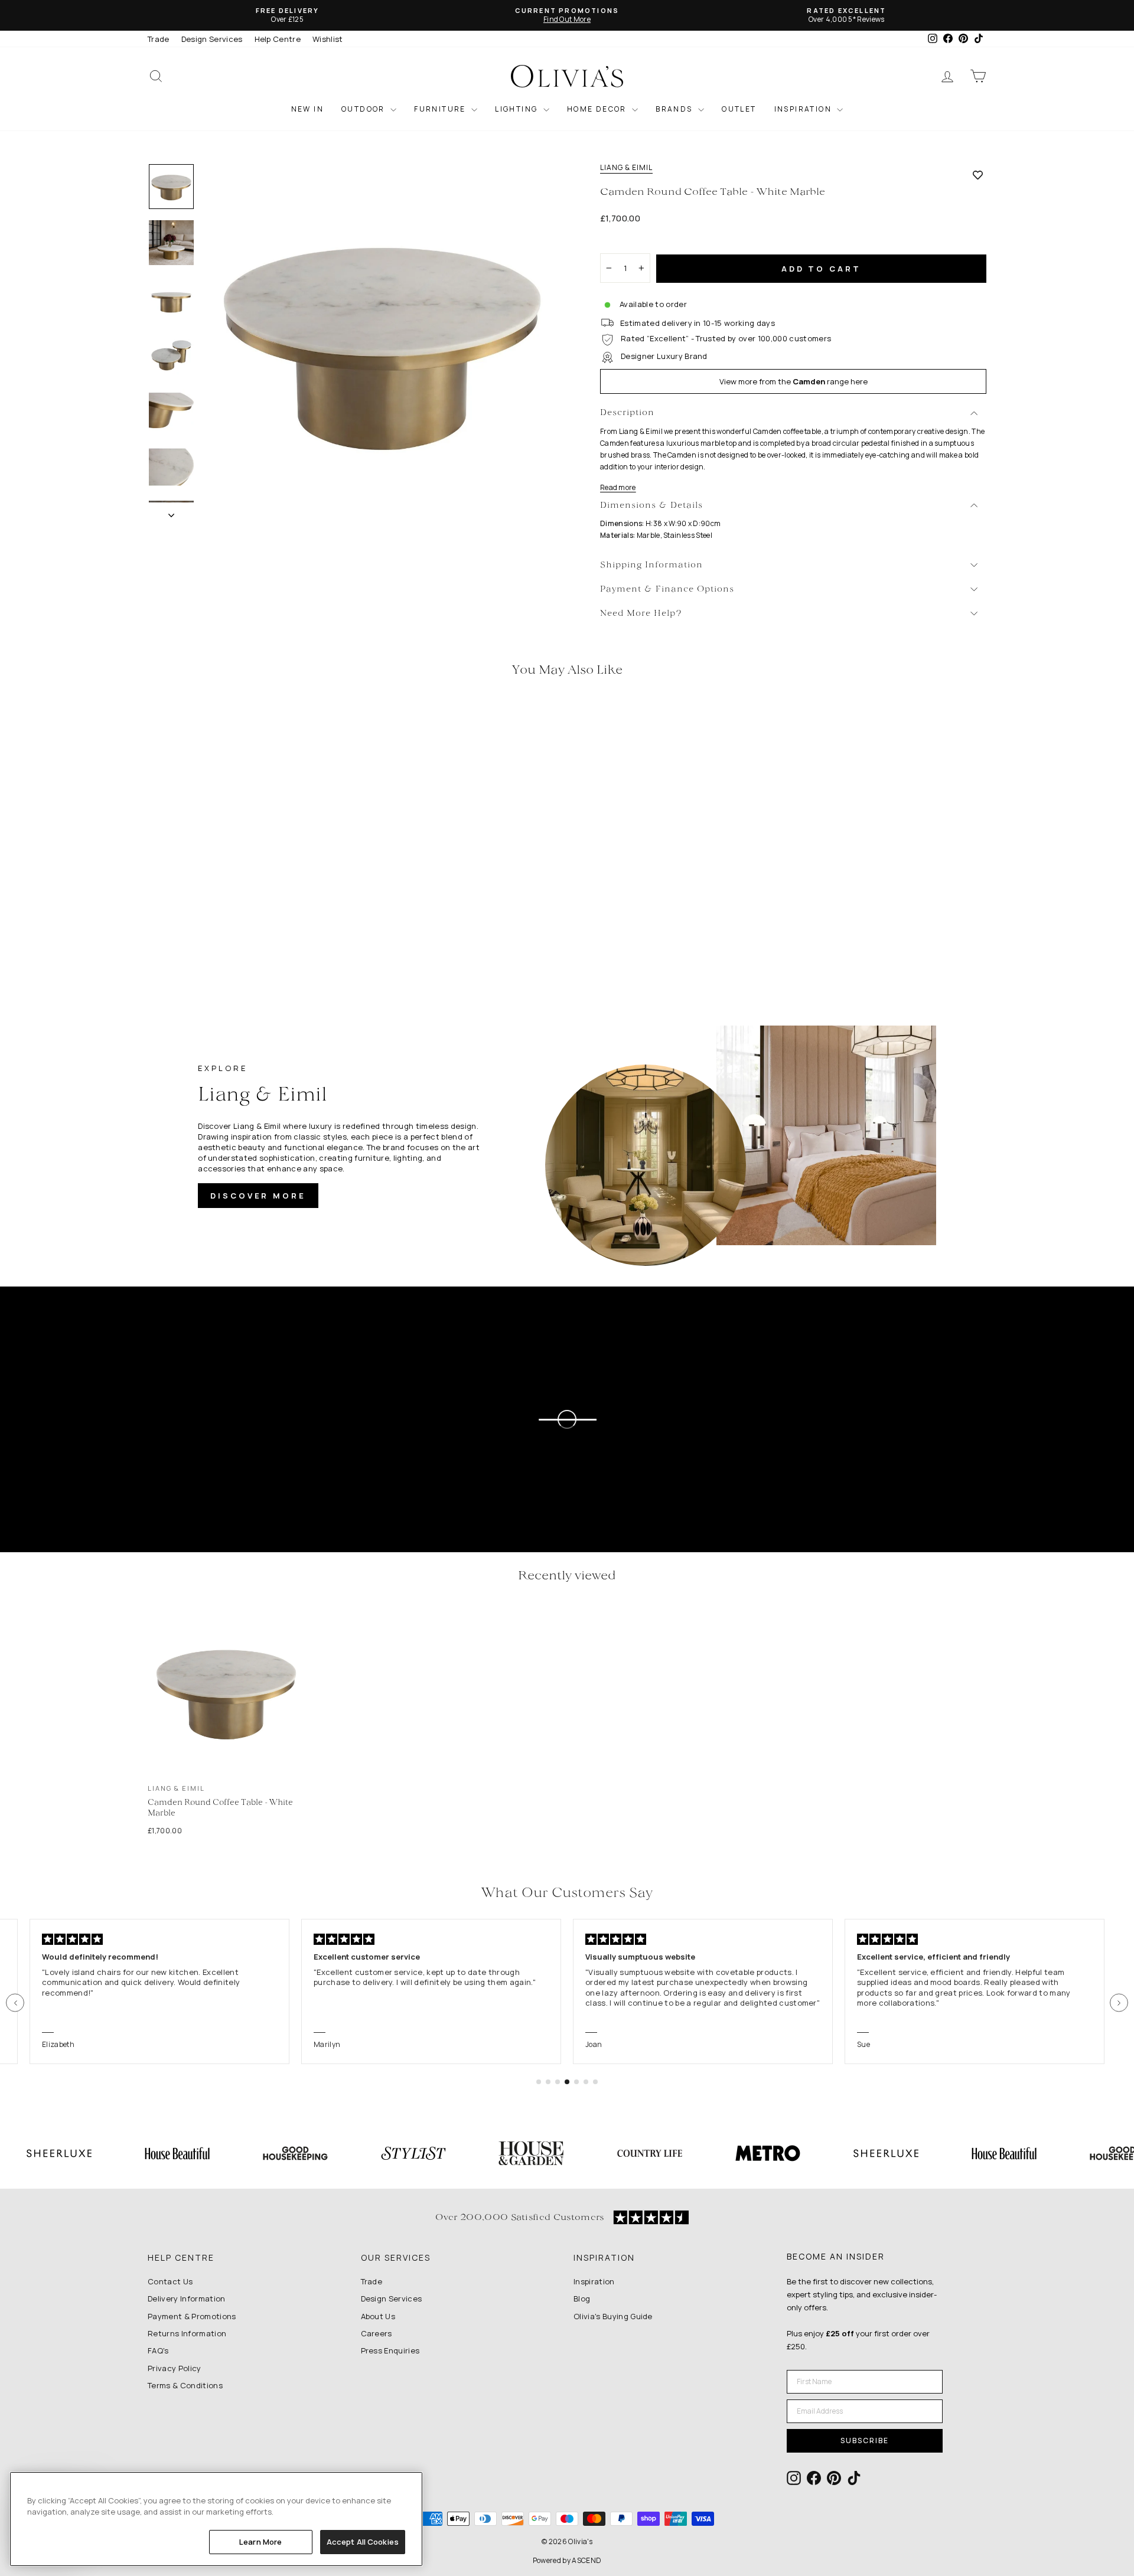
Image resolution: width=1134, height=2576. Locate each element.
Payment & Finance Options (667, 590)
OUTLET (739, 109)
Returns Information (187, 2333)
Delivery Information (187, 2299)
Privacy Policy (175, 2368)
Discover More (258, 1196)
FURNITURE (441, 109)
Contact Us (170, 2281)
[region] (216, 2519)
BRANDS (675, 109)
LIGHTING (518, 109)
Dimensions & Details (651, 506)
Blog (582, 2299)
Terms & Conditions (185, 2385)
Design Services (212, 39)
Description (627, 413)
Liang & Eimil (626, 168)
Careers (377, 2333)
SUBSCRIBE (865, 2440)
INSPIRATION (804, 109)
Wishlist (328, 39)
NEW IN (307, 109)
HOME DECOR (598, 109)
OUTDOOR (364, 109)
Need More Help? (641, 614)
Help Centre (278, 39)
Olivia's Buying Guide (613, 2316)
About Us (378, 2316)
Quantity (623, 243)
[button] (15, 2003)
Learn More (260, 2542)
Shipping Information (651, 565)
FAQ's (158, 2350)
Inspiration (594, 2281)
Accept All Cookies (363, 2542)
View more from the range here (794, 381)
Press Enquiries (390, 2350)
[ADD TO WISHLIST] (978, 175)
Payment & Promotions (192, 2316)
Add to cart (821, 269)
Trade (159, 39)
